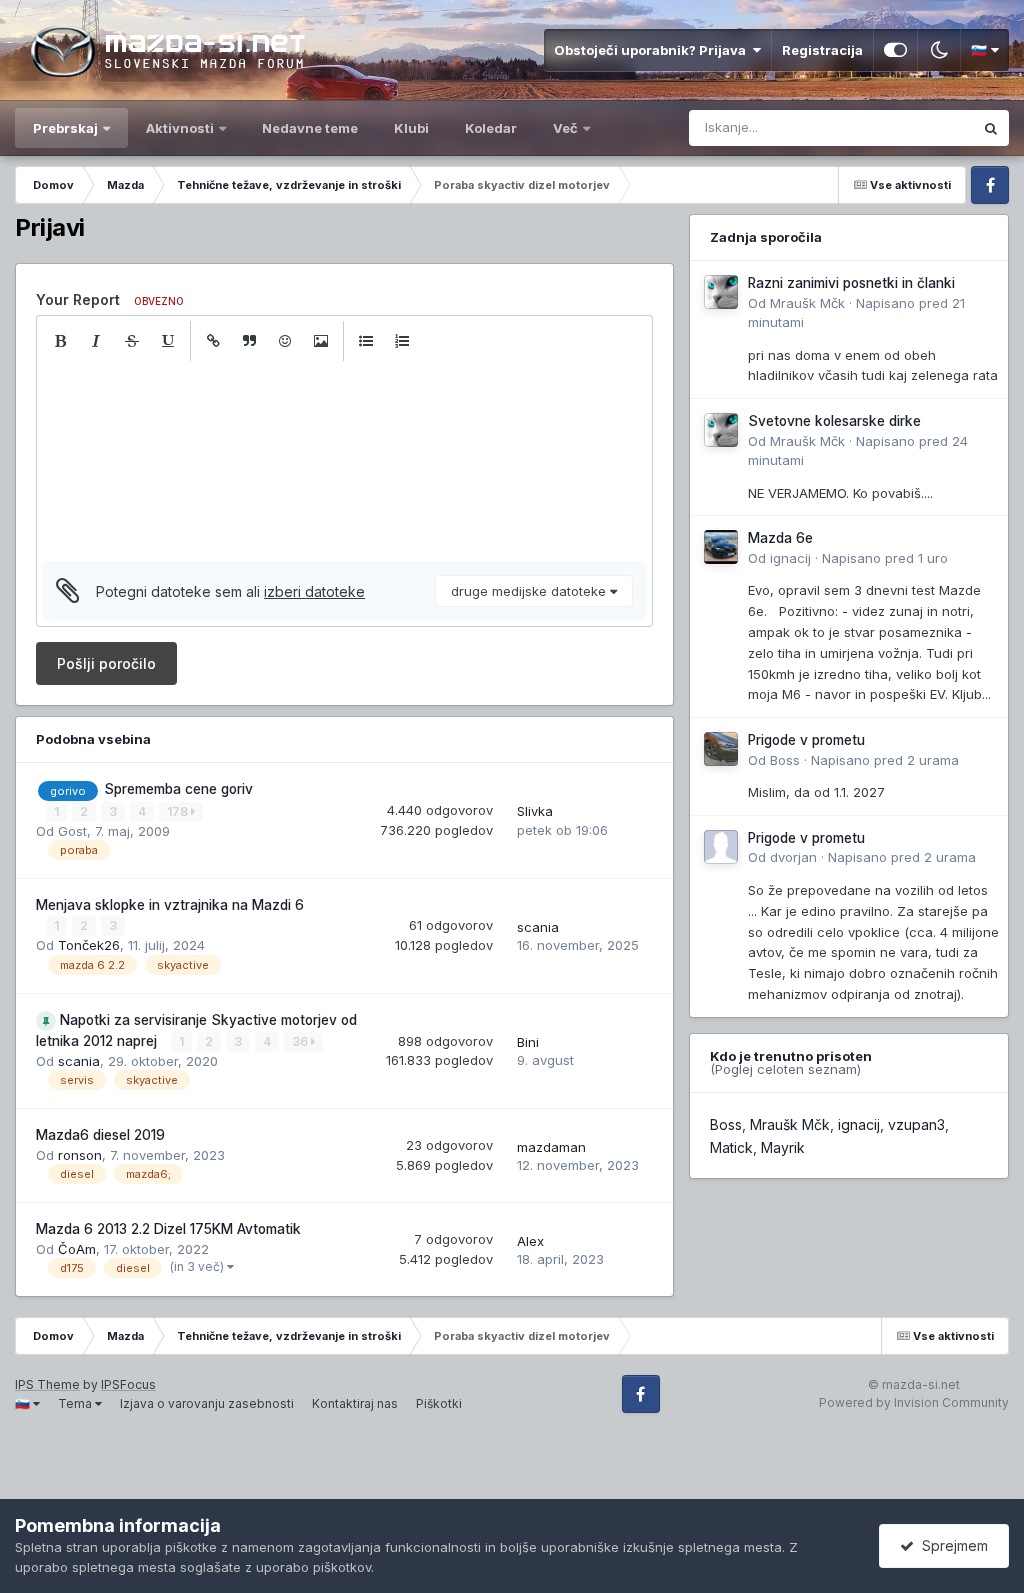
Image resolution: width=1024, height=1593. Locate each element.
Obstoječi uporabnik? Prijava (653, 50)
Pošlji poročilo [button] (106, 663)
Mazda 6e (780, 538)
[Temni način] (939, 50)
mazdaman (551, 1147)
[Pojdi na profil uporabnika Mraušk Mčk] (721, 292)
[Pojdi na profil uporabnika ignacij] (721, 547)
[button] (60, 341)
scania (538, 927)
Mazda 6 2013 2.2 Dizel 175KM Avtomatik (168, 1229)
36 (301, 1041)
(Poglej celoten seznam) (785, 1069)
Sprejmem (951, 1545)
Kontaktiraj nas (355, 1403)
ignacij (790, 558)
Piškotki (439, 1403)
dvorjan (793, 857)
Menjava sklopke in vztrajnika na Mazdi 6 (170, 905)
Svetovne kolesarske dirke (834, 421)
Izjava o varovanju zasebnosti (207, 1403)
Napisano (885, 558)
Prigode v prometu (806, 740)
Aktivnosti (180, 128)
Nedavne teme (310, 128)
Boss (785, 760)
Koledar (491, 128)
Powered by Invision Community (914, 1402)
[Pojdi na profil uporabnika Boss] (721, 749)
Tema (76, 1403)
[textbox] (344, 461)
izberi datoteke (314, 591)
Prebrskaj (65, 128)
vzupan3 (916, 1124)
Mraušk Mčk (807, 303)
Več (567, 128)
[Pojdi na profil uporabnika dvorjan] (721, 847)
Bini (528, 1042)
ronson (80, 1155)
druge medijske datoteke (530, 591)
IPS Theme (47, 1384)
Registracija (822, 50)
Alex (530, 1241)
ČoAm (77, 1249)
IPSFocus (128, 1384)
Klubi (411, 128)
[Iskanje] (991, 128)
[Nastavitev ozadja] (895, 50)
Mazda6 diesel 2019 (100, 1135)
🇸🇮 (980, 50)
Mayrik (783, 1147)
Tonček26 (89, 945)
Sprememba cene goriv (178, 789)
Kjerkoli (924, 127)
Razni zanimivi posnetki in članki (851, 283)
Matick (731, 1147)
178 (179, 811)
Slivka (535, 811)
